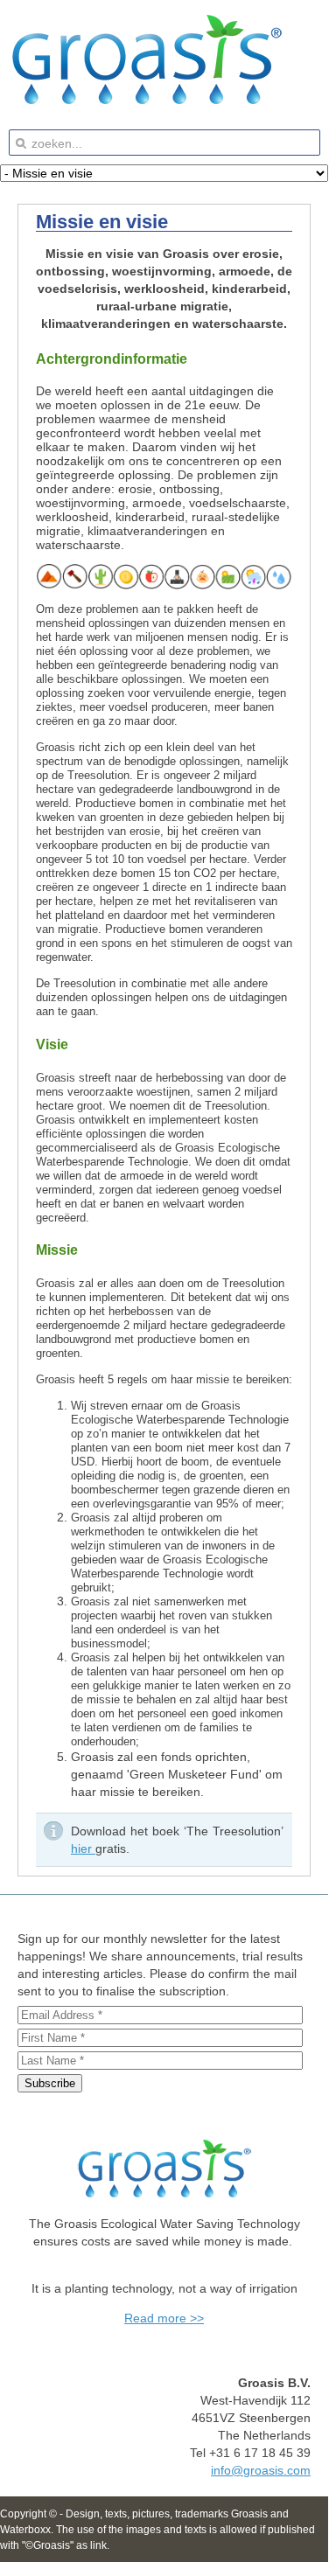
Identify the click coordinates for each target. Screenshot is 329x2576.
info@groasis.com (261, 2470)
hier (83, 1848)
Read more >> (164, 2318)
